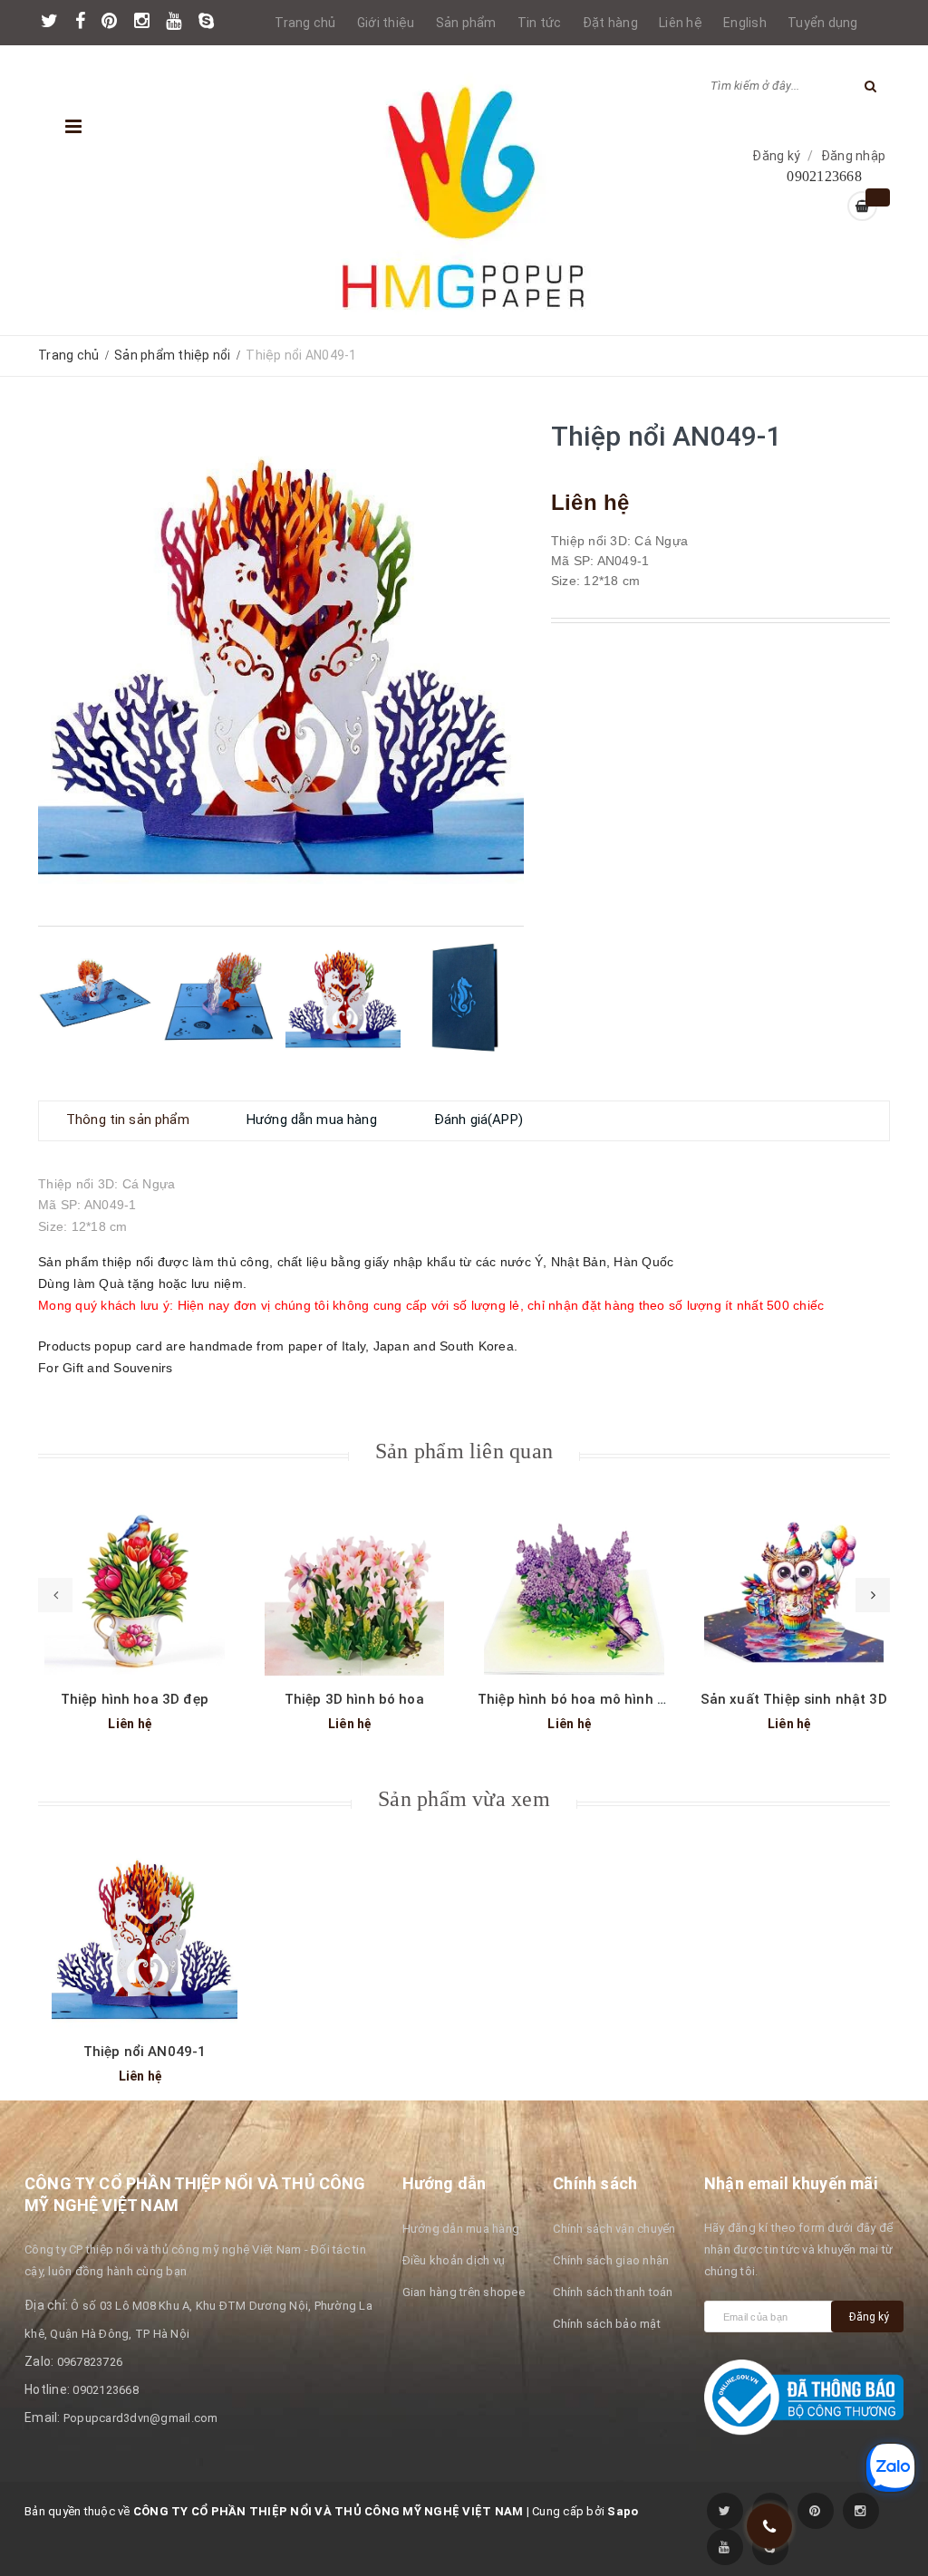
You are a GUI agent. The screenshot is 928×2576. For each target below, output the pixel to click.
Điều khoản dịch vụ (454, 2260)
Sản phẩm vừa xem (464, 1799)
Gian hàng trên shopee (464, 2292)
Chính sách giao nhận (611, 2260)
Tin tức (540, 23)
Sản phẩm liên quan (464, 1451)
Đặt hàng (610, 23)
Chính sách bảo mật (607, 2324)
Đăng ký (776, 156)
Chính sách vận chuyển (614, 2229)
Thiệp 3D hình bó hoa (354, 1699)
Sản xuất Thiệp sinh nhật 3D (794, 1699)
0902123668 (106, 2390)
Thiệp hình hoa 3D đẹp (135, 1699)
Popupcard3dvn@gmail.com (141, 2418)
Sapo (623, 2511)
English (745, 23)
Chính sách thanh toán (613, 2292)
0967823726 (90, 2362)
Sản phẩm (466, 23)
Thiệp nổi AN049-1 (145, 2052)
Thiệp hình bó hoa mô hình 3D (576, 1699)
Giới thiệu (386, 23)
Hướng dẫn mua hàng (461, 2229)
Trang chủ (305, 23)
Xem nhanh (134, 1582)
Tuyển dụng (823, 23)
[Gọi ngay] (770, 2526)
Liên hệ (681, 23)
